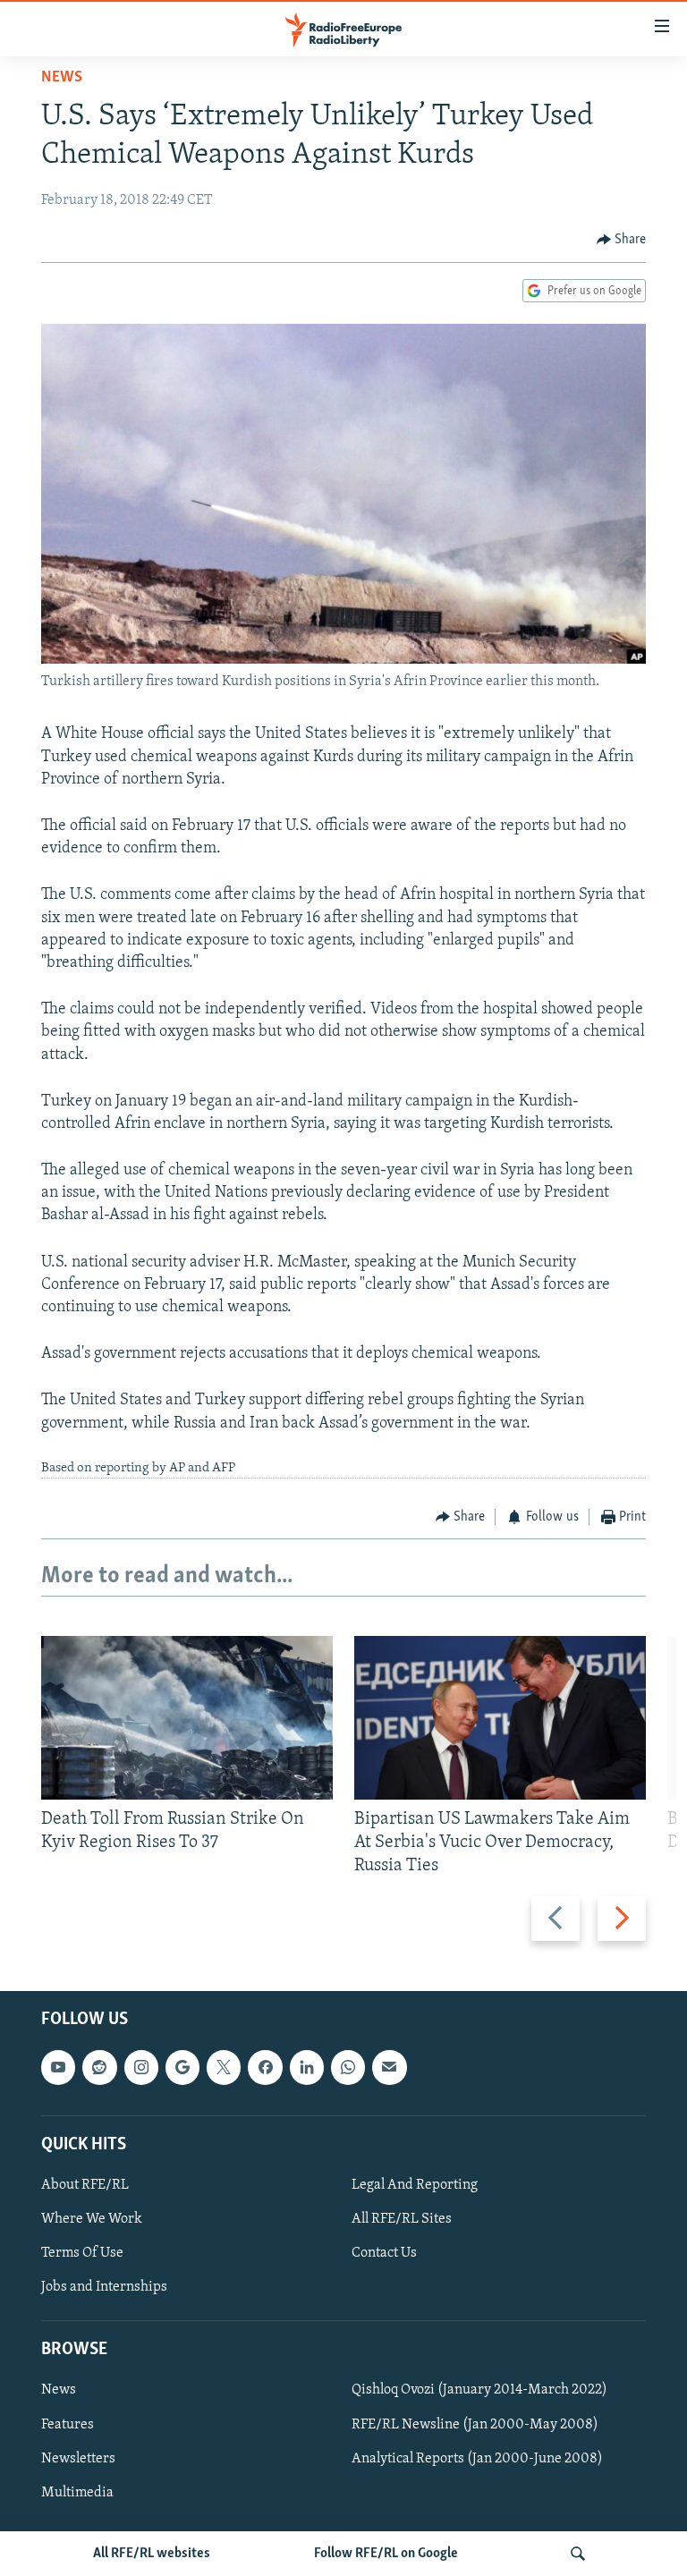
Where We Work (92, 2219)
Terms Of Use (82, 2253)
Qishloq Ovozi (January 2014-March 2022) (479, 2390)
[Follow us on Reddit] (99, 2067)
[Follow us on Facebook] (265, 2067)
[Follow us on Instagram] (141, 2067)
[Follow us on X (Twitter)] (224, 2067)
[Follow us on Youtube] (58, 2067)
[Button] (622, 240)
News (62, 78)
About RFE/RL (85, 2185)
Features (68, 2424)
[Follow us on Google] (182, 2067)
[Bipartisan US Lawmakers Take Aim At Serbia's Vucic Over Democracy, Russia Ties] (500, 1718)
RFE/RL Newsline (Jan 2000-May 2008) (475, 2424)
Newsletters (78, 2458)
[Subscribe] (389, 2067)
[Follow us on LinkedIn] (307, 2067)
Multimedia (77, 2492)
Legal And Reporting (415, 2185)
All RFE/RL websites (152, 2554)
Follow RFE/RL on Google (386, 2554)
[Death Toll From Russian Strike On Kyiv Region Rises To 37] (187, 1718)
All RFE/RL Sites (402, 2219)
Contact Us (384, 2253)
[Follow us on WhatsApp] (348, 2067)
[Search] (578, 2554)
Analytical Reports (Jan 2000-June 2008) (477, 2458)
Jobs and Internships (104, 2287)
